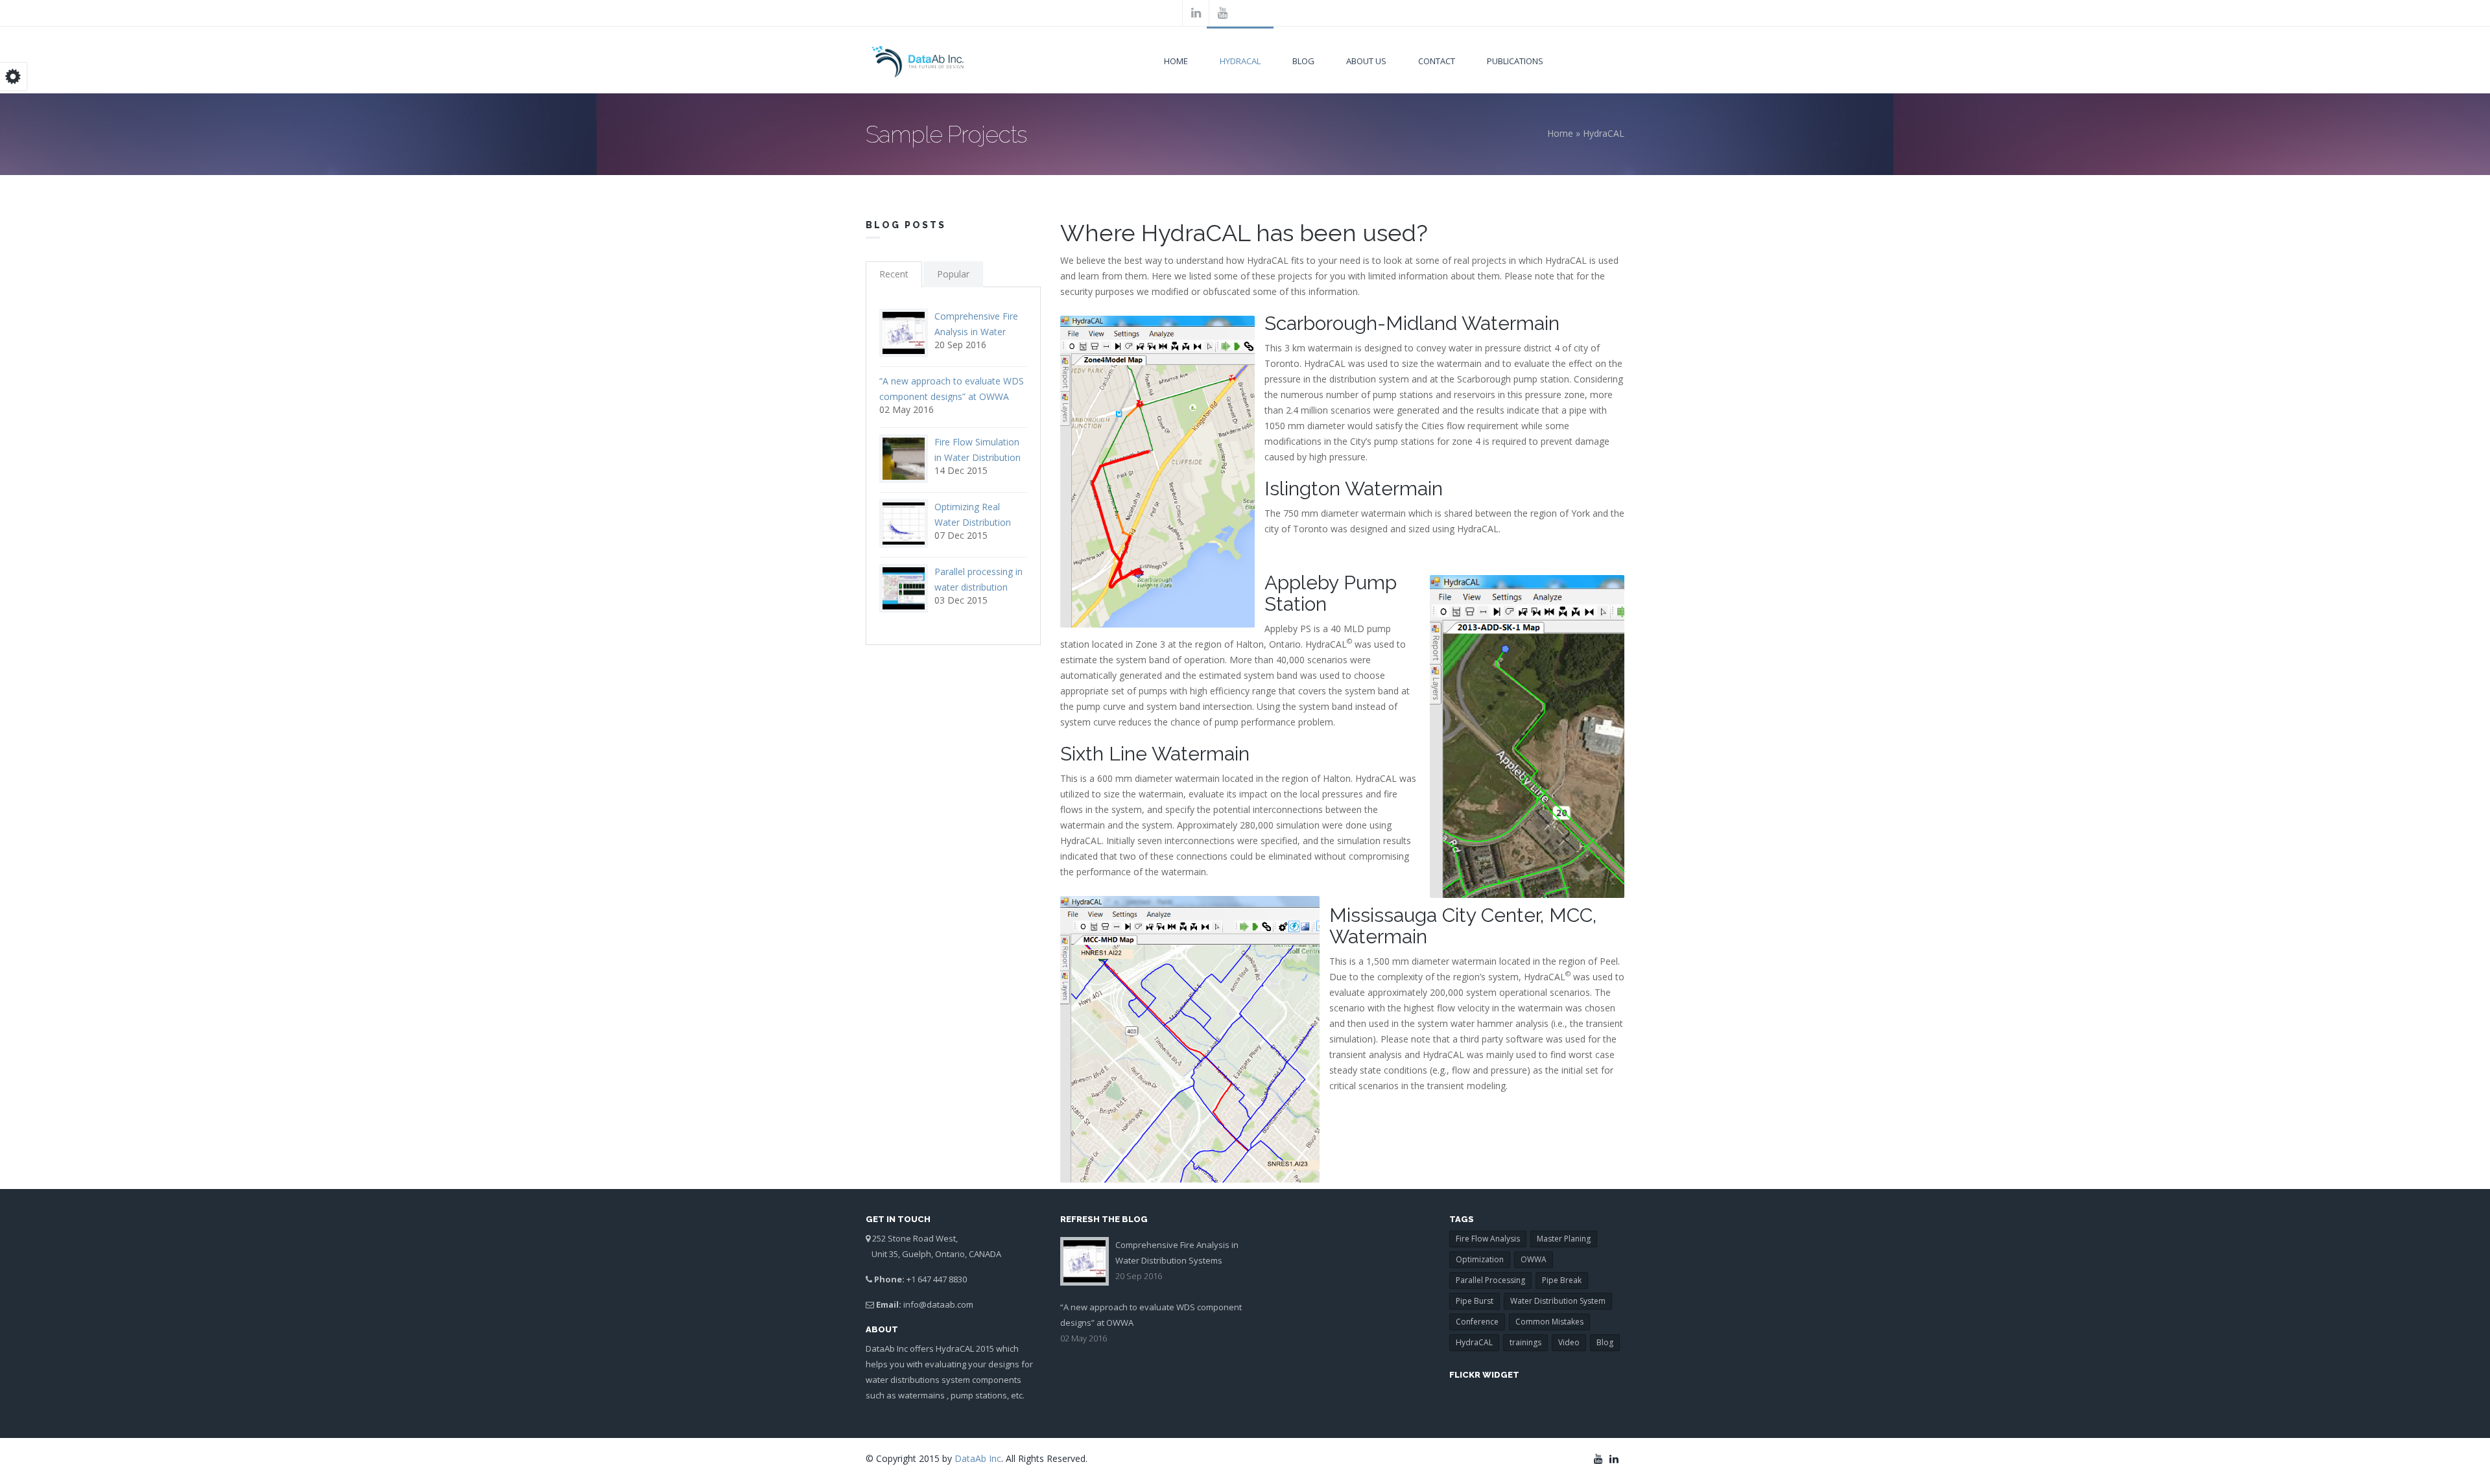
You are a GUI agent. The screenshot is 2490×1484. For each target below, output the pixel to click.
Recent (894, 274)
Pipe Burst (1475, 1301)
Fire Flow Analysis (1488, 1239)
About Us (1366, 61)
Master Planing (1564, 1239)
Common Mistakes (1549, 1322)
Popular (953, 274)
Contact (1437, 61)
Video (1569, 1342)
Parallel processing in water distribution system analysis (978, 587)
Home (1176, 61)
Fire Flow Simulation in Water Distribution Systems (978, 457)
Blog (1303, 61)
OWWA (1534, 1259)
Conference (1477, 1322)
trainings (1525, 1342)
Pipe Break (1562, 1280)
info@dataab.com (938, 1304)
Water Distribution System (1558, 1301)
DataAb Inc (978, 1458)
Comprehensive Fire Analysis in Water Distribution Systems (978, 332)
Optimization (1480, 1259)
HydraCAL (1240, 61)
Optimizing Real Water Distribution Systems (973, 522)
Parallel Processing (1490, 1280)
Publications (1515, 61)
